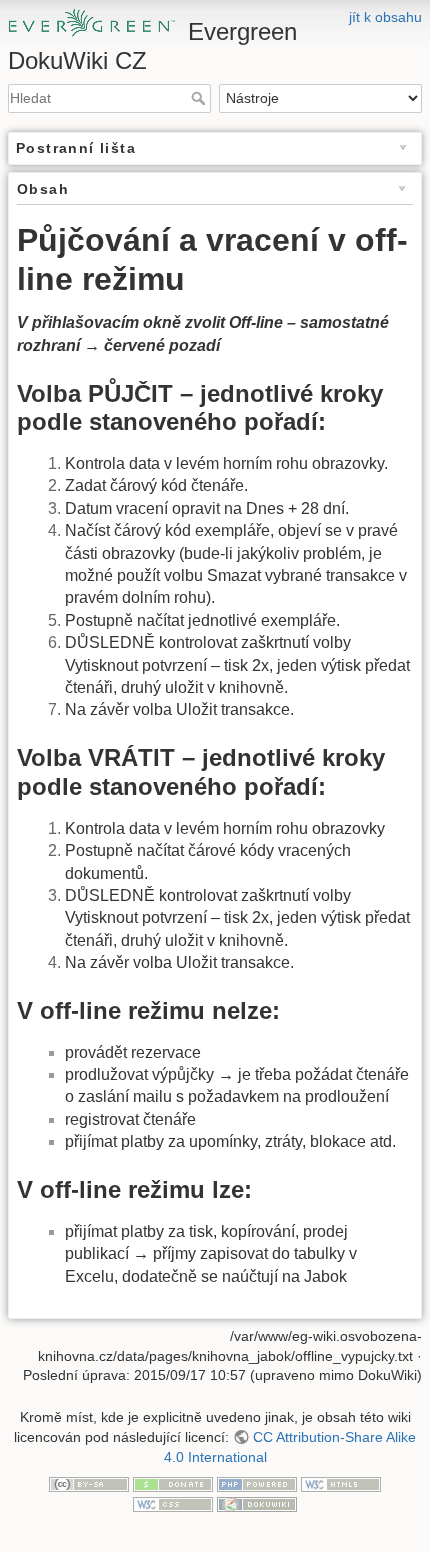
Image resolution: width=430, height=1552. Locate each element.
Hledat (200, 98)
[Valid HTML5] (341, 1483)
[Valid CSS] (173, 1503)
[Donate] (173, 1483)
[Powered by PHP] (257, 1483)
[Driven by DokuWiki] (257, 1503)
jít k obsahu (385, 17)
